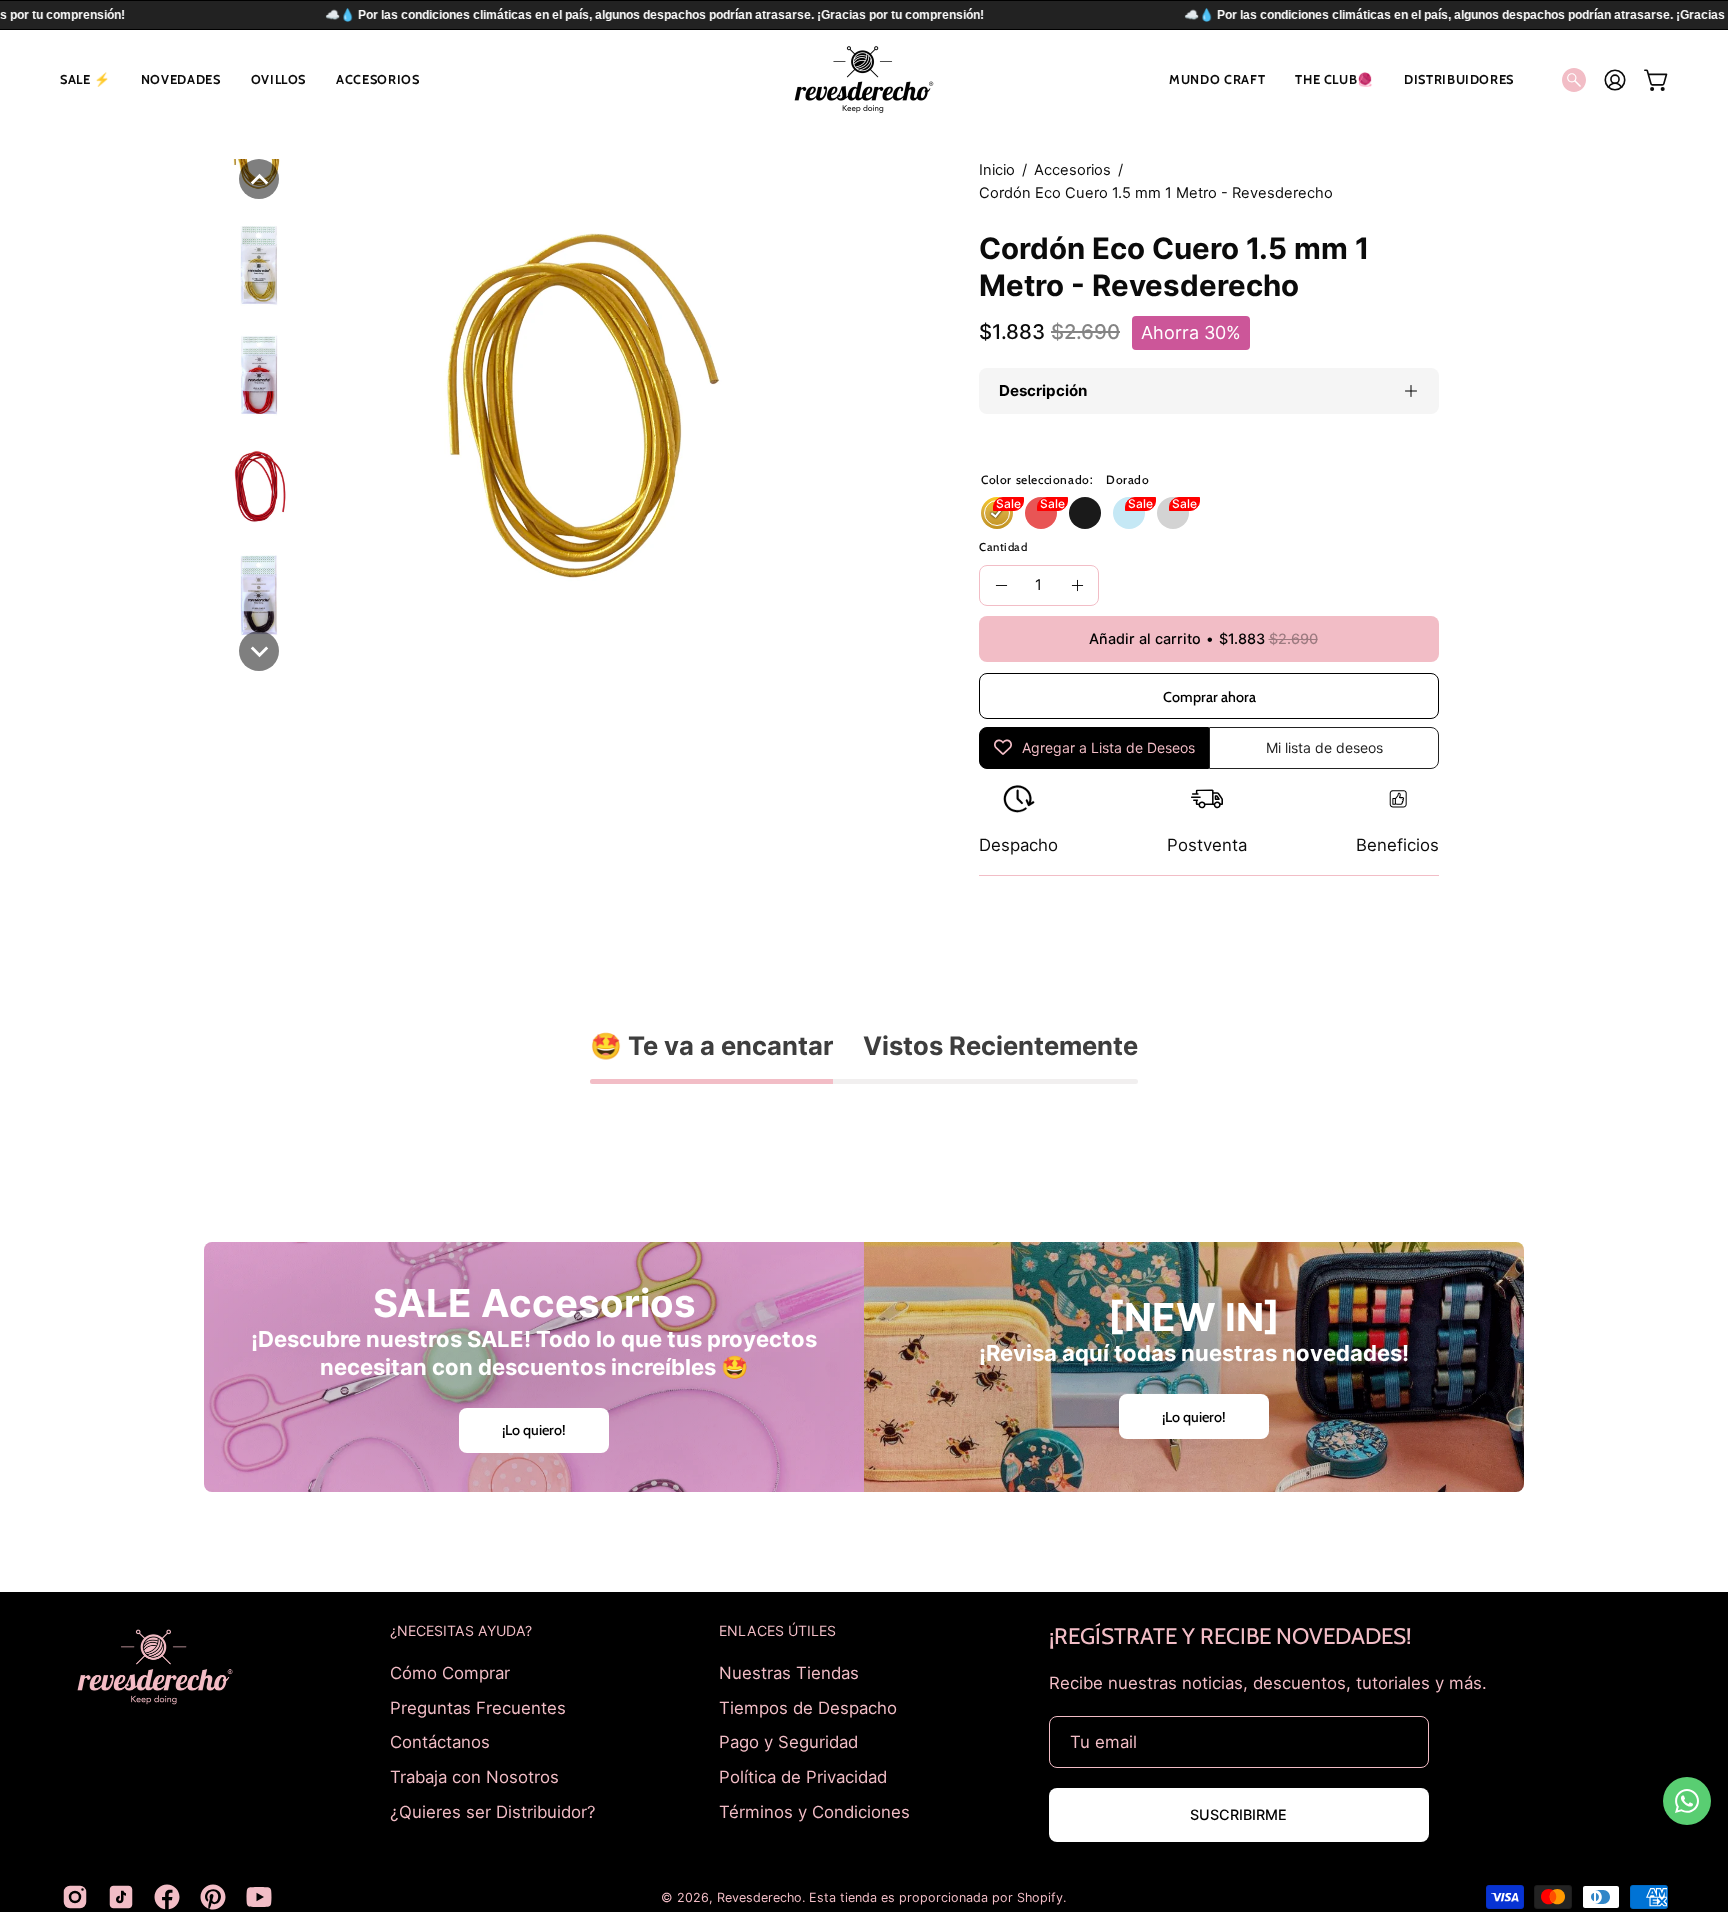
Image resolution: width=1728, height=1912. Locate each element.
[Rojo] (1041, 513)
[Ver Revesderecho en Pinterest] (213, 1897)
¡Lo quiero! (534, 1430)
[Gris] (1173, 513)
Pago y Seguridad (788, 1742)
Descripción (1043, 390)
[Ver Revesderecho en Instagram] (75, 1897)
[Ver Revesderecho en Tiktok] (121, 1897)
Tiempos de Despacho (808, 1707)
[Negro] (1085, 513)
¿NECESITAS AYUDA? (461, 1630)
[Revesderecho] (864, 79)
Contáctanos (440, 1742)
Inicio (997, 170)
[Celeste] (1129, 513)
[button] (85, 79)
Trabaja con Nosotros (474, 1776)
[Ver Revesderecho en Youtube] (259, 1897)
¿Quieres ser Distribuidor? (493, 1811)
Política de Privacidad (803, 1776)
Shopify (1040, 1897)
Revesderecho (759, 1897)
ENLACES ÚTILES (777, 1630)
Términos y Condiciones (814, 1811)
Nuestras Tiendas (789, 1673)
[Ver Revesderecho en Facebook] (167, 1897)
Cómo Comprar (450, 1673)
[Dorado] (997, 513)
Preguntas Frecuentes (478, 1707)
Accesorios (1072, 170)
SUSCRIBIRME (1238, 1814)
